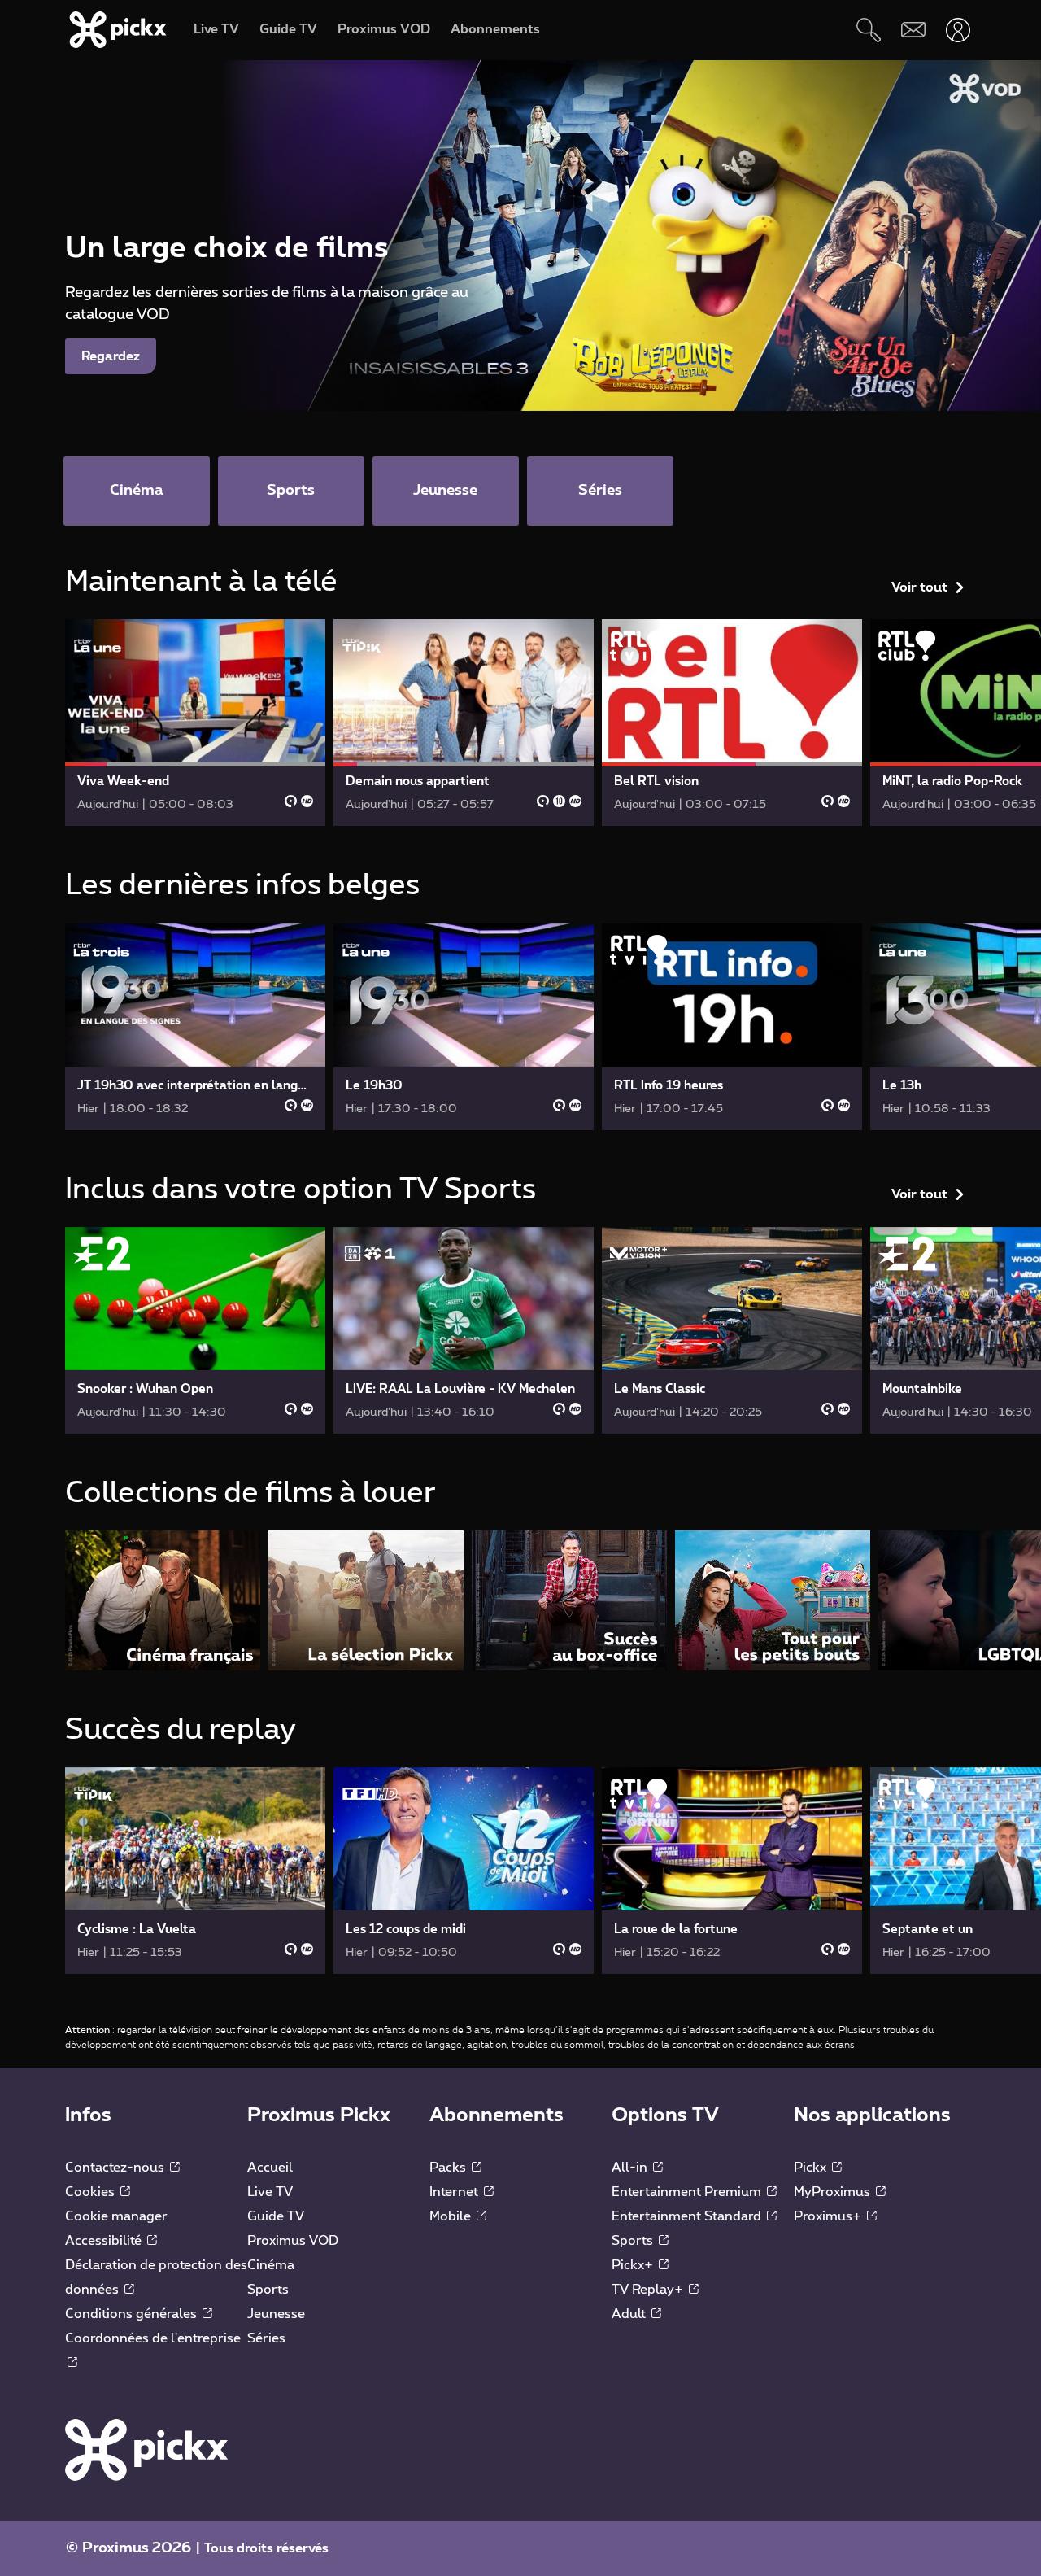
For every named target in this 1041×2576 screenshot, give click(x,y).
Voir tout (919, 587)
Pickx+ (634, 2265)
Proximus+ (829, 2216)
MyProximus (834, 2192)
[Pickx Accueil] (146, 2449)
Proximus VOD (293, 2241)
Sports (268, 2290)
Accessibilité (105, 2241)
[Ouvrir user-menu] (958, 30)
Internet (455, 2192)
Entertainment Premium (688, 2192)
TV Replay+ (649, 2290)
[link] (195, 723)
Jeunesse (276, 2314)
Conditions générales (133, 2314)
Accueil (270, 2168)
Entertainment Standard (688, 2216)
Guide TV (276, 2216)
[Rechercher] (868, 30)
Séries (266, 2338)
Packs (449, 2168)
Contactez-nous (116, 2168)
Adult (630, 2314)
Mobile (452, 2216)
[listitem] (163, 1600)
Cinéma (271, 2265)
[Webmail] (913, 30)
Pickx (812, 2168)
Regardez (111, 356)
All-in (631, 2168)
